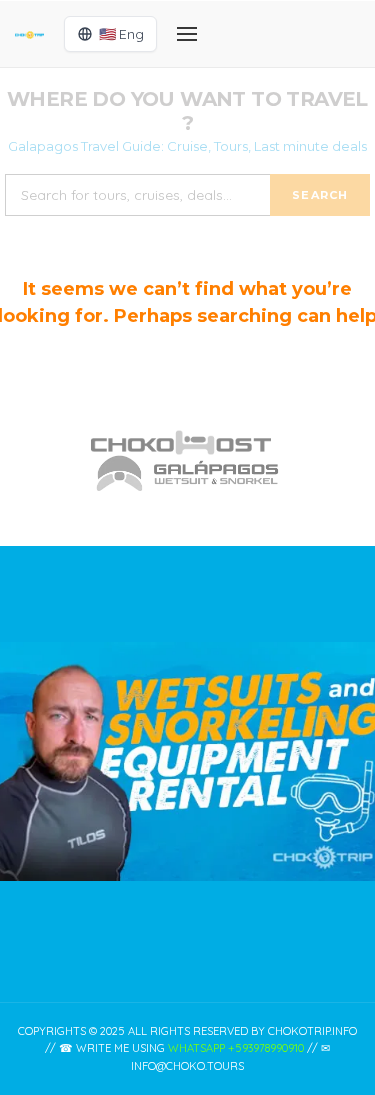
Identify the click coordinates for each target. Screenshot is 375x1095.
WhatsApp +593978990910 (236, 1048)
